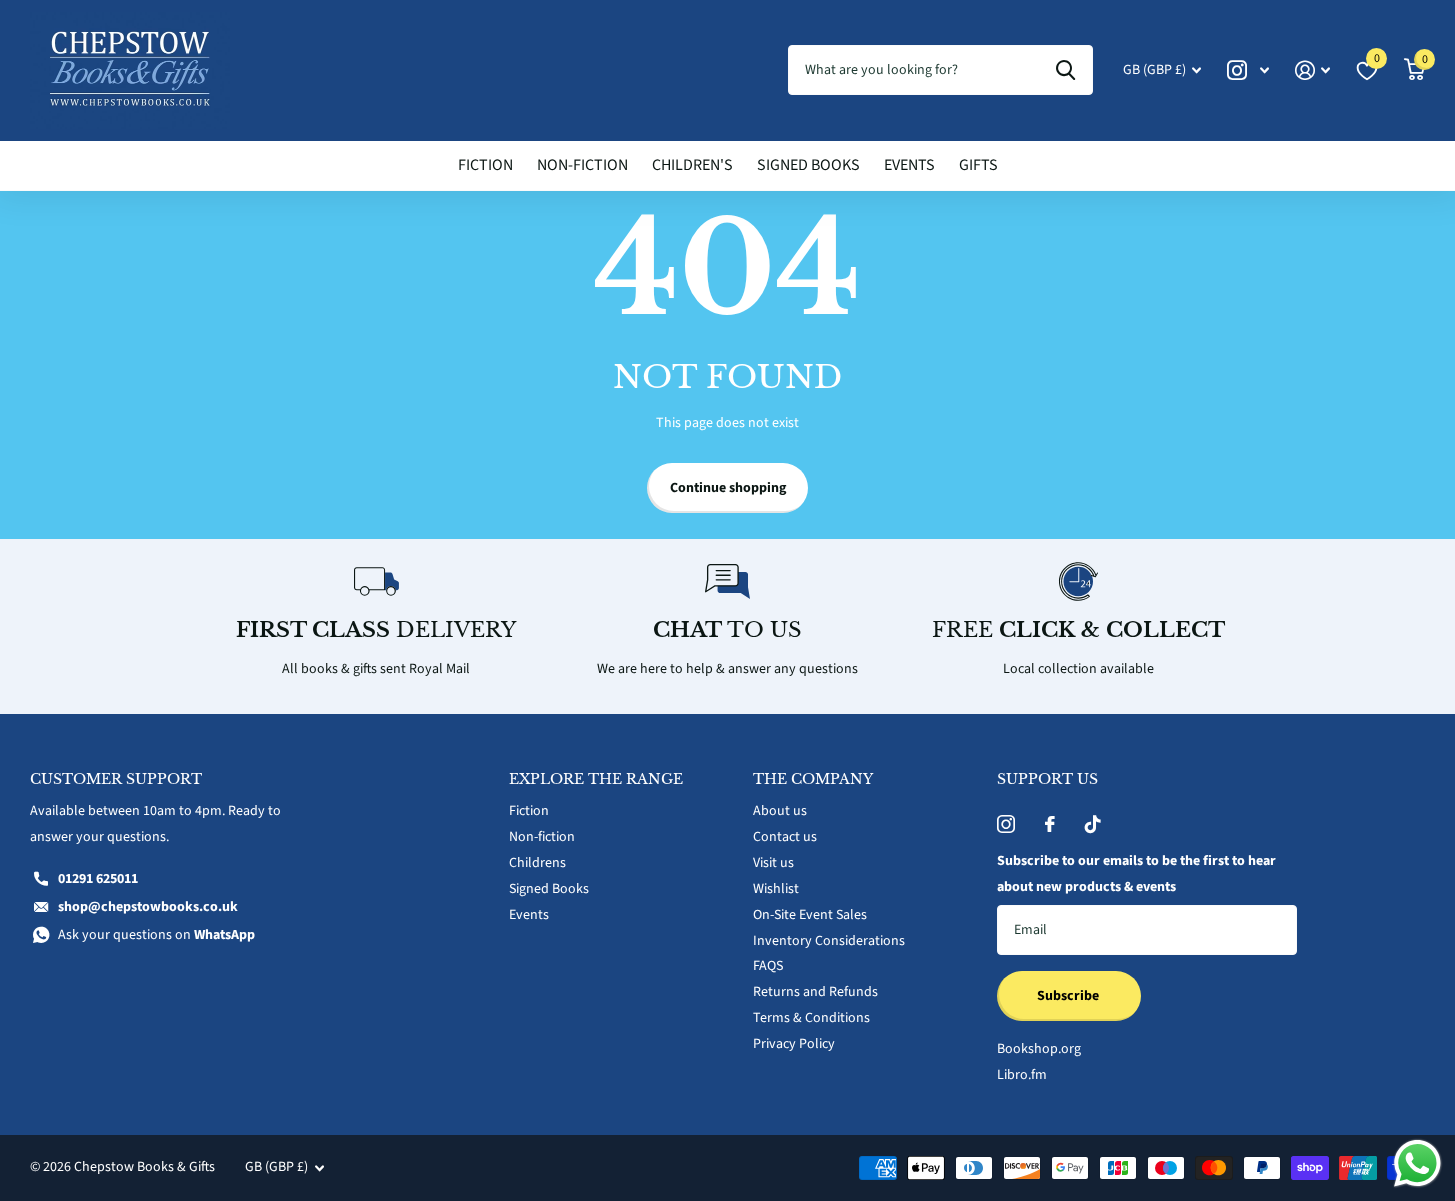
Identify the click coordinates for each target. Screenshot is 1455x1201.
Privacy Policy (794, 1044)
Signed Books (808, 165)
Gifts (978, 165)
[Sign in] (1312, 70)
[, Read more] (1248, 70)
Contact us (785, 837)
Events (909, 165)
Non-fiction (582, 165)
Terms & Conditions (811, 1018)
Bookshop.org (1039, 1049)
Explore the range (596, 779)
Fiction (485, 165)
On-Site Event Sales (810, 915)
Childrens (537, 863)
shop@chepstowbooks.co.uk (148, 907)
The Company (813, 779)
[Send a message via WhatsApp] (1417, 1163)
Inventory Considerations (829, 941)
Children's (692, 165)
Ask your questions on (156, 935)
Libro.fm (1022, 1075)
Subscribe (1069, 996)
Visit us (773, 863)
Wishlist (776, 889)
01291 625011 (98, 879)
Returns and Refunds (815, 992)
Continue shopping (728, 488)
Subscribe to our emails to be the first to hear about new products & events (1136, 874)
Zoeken (1065, 70)
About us (780, 811)
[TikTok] (1093, 824)
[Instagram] (1006, 824)
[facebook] (1050, 824)
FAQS (768, 966)
